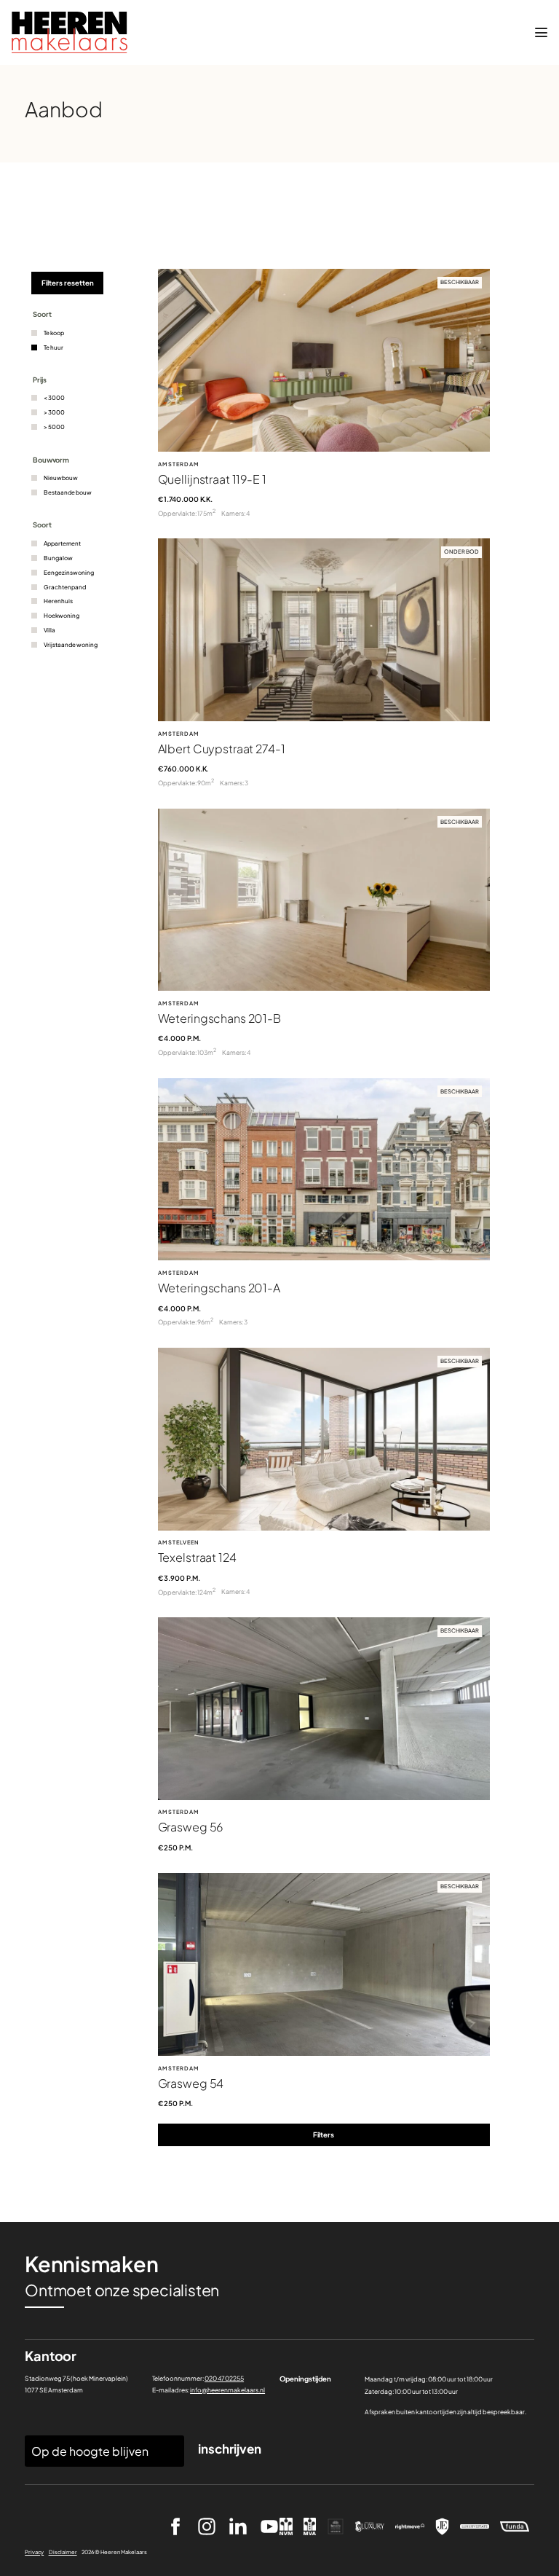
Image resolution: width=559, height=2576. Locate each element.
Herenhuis (58, 601)
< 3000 (54, 398)
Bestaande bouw (68, 492)
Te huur (53, 347)
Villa (49, 630)
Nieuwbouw (61, 478)
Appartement (62, 543)
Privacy (34, 2552)
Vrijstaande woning (71, 645)
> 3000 (54, 412)
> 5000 (54, 427)
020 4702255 (224, 2378)
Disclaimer (63, 2552)
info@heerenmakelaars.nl (227, 2390)
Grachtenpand (65, 587)
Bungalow (58, 558)
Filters (324, 2135)
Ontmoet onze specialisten (122, 2290)
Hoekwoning (62, 616)
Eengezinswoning (69, 573)
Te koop (54, 333)
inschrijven (230, 2449)
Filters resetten (68, 283)
